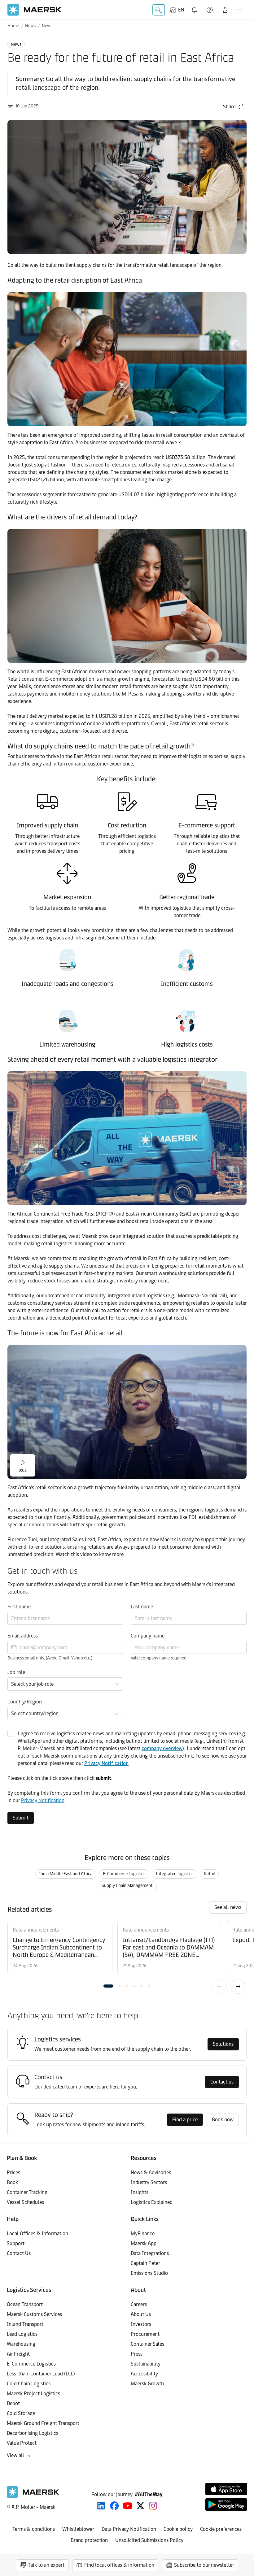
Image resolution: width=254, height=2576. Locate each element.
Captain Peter (145, 2263)
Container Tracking (27, 2192)
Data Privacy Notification (129, 2529)
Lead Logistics (22, 2334)
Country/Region (25, 1702)
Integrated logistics (175, 1874)
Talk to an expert (46, 2565)
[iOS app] (226, 2489)
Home (13, 26)
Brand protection (89, 2540)
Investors (141, 2324)
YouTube (128, 2506)
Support (210, 10)
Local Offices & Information (37, 2233)
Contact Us (19, 2253)
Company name (148, 1636)
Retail (209, 1874)
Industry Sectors (149, 2182)
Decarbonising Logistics (33, 2433)
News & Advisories (151, 2173)
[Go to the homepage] (33, 2496)
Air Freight (18, 2354)
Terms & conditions (34, 2529)
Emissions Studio (149, 2273)
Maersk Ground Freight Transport (43, 2423)
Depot (13, 2403)
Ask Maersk (159, 10)
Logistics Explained (152, 2202)
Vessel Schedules (25, 2202)
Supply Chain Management (127, 1886)
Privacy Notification (106, 1763)
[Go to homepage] (35, 10)
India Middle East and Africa (66, 1874)
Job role (16, 1672)
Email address (23, 1636)
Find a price (185, 2120)
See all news (228, 1907)
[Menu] (239, 10)
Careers (139, 2304)
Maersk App (144, 2243)
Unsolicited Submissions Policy (149, 2540)
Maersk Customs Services (34, 2314)
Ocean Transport (25, 2304)
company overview (162, 1748)
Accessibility (144, 2374)
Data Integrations (150, 2253)
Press (137, 2354)
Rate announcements (36, 1930)
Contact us (222, 2082)
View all (15, 2455)
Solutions (223, 2044)
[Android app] (226, 2504)
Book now (223, 2120)
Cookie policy (178, 2529)
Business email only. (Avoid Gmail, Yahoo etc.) (50, 1658)
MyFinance (143, 2233)
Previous (219, 1986)
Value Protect (22, 2443)
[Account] (225, 10)
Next (238, 1986)
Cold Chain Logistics (29, 2384)
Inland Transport (25, 2324)
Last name (142, 1607)
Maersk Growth (147, 2384)
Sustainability (146, 2364)
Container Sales (147, 2344)
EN (181, 10)
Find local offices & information (119, 2565)
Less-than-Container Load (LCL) (41, 2374)
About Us (141, 2314)
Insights (140, 2192)
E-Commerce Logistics (124, 1874)
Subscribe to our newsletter (204, 2565)
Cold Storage (21, 2413)
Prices (13, 2173)
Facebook (114, 2506)
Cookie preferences (221, 2529)
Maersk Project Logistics (33, 2394)
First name (19, 1607)
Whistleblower (78, 2529)
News (30, 26)
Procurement (145, 2334)
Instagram (153, 2506)
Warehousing (21, 2344)
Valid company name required (159, 1658)
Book (12, 2182)
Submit (21, 1818)
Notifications (195, 6)
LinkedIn (101, 2506)
